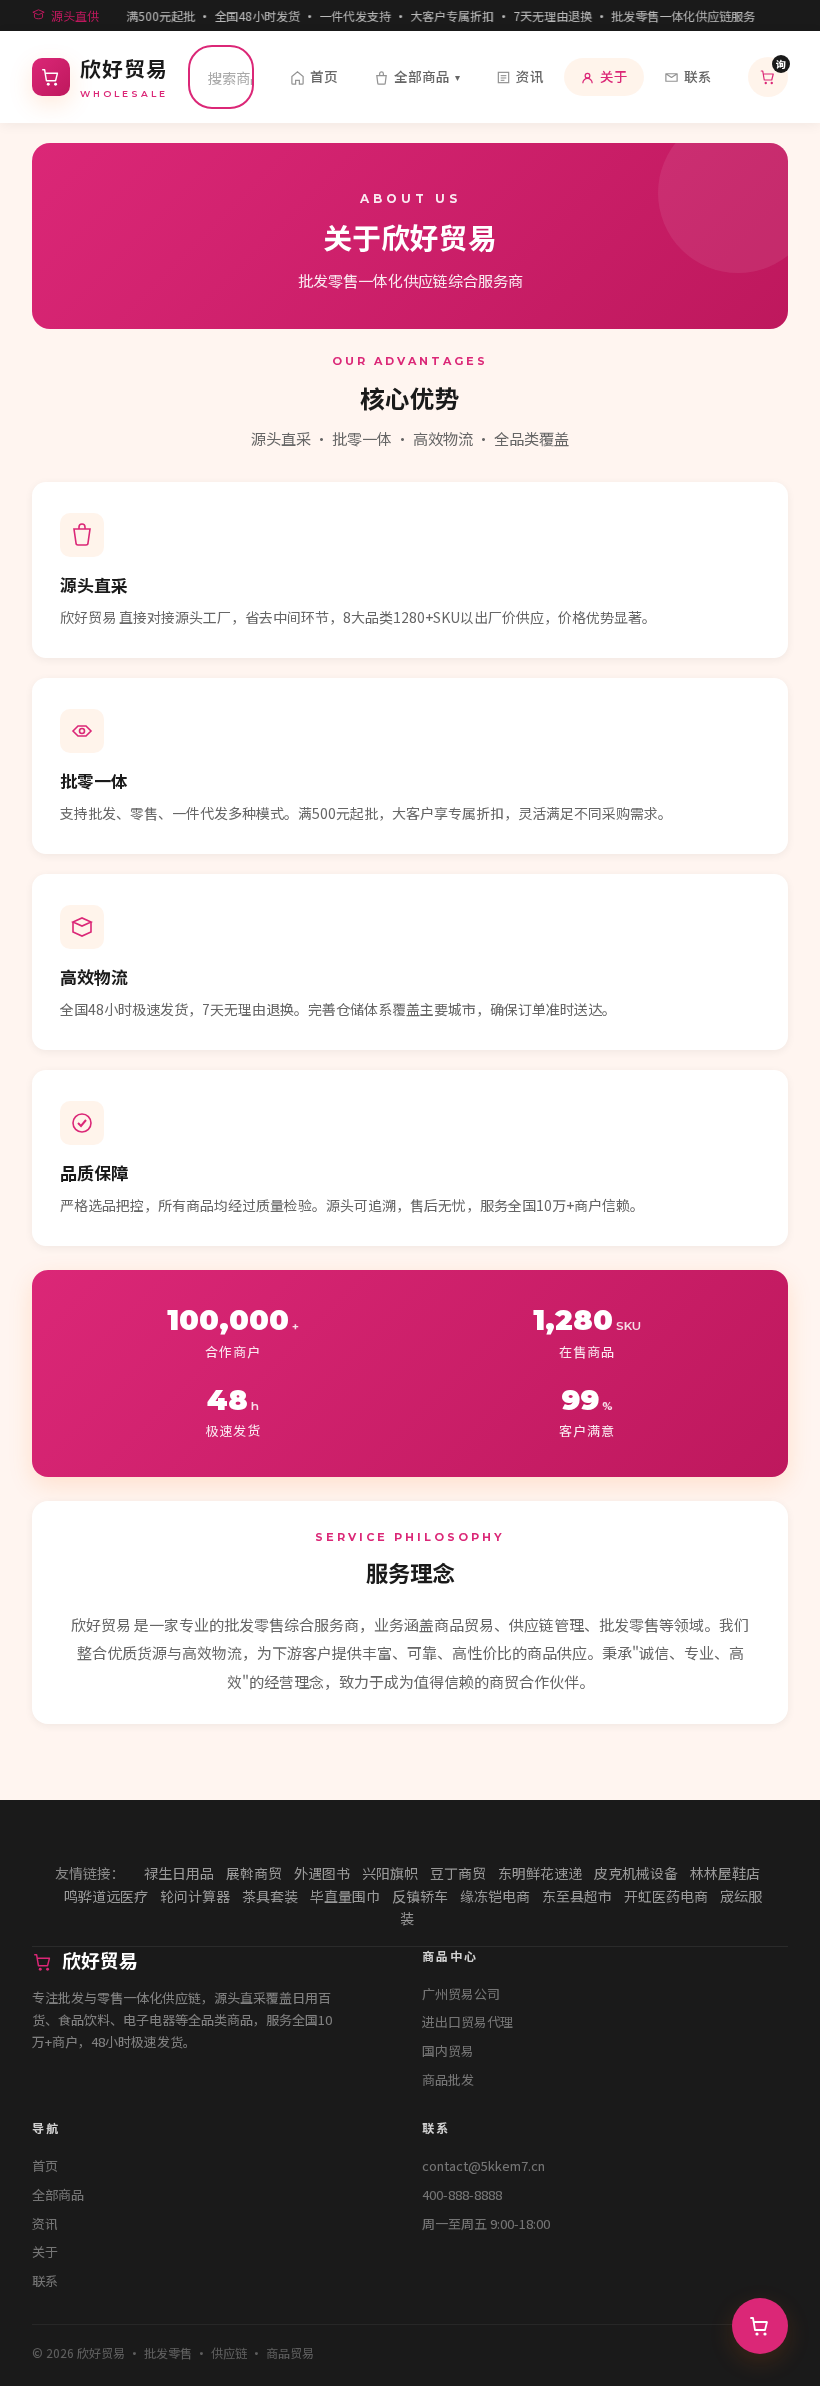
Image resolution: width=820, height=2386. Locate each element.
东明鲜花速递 (540, 1873)
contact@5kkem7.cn (483, 2165)
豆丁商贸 (458, 1873)
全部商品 (427, 76)
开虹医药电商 (666, 1896)
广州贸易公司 (461, 1993)
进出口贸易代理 (467, 2021)
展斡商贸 (254, 1873)
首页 (324, 76)
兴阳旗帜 (390, 1873)
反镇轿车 (420, 1896)
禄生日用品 (179, 1873)
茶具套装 (270, 1896)
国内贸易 (448, 2050)
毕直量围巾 (345, 1896)
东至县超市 (577, 1896)
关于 (614, 76)
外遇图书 (322, 1873)
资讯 (530, 76)
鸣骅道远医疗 (106, 1896)
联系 (698, 76)
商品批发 (448, 2079)
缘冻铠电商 (495, 1896)
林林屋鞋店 (725, 1873)
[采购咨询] (760, 2326)
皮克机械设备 (636, 1873)
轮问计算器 (195, 1896)
